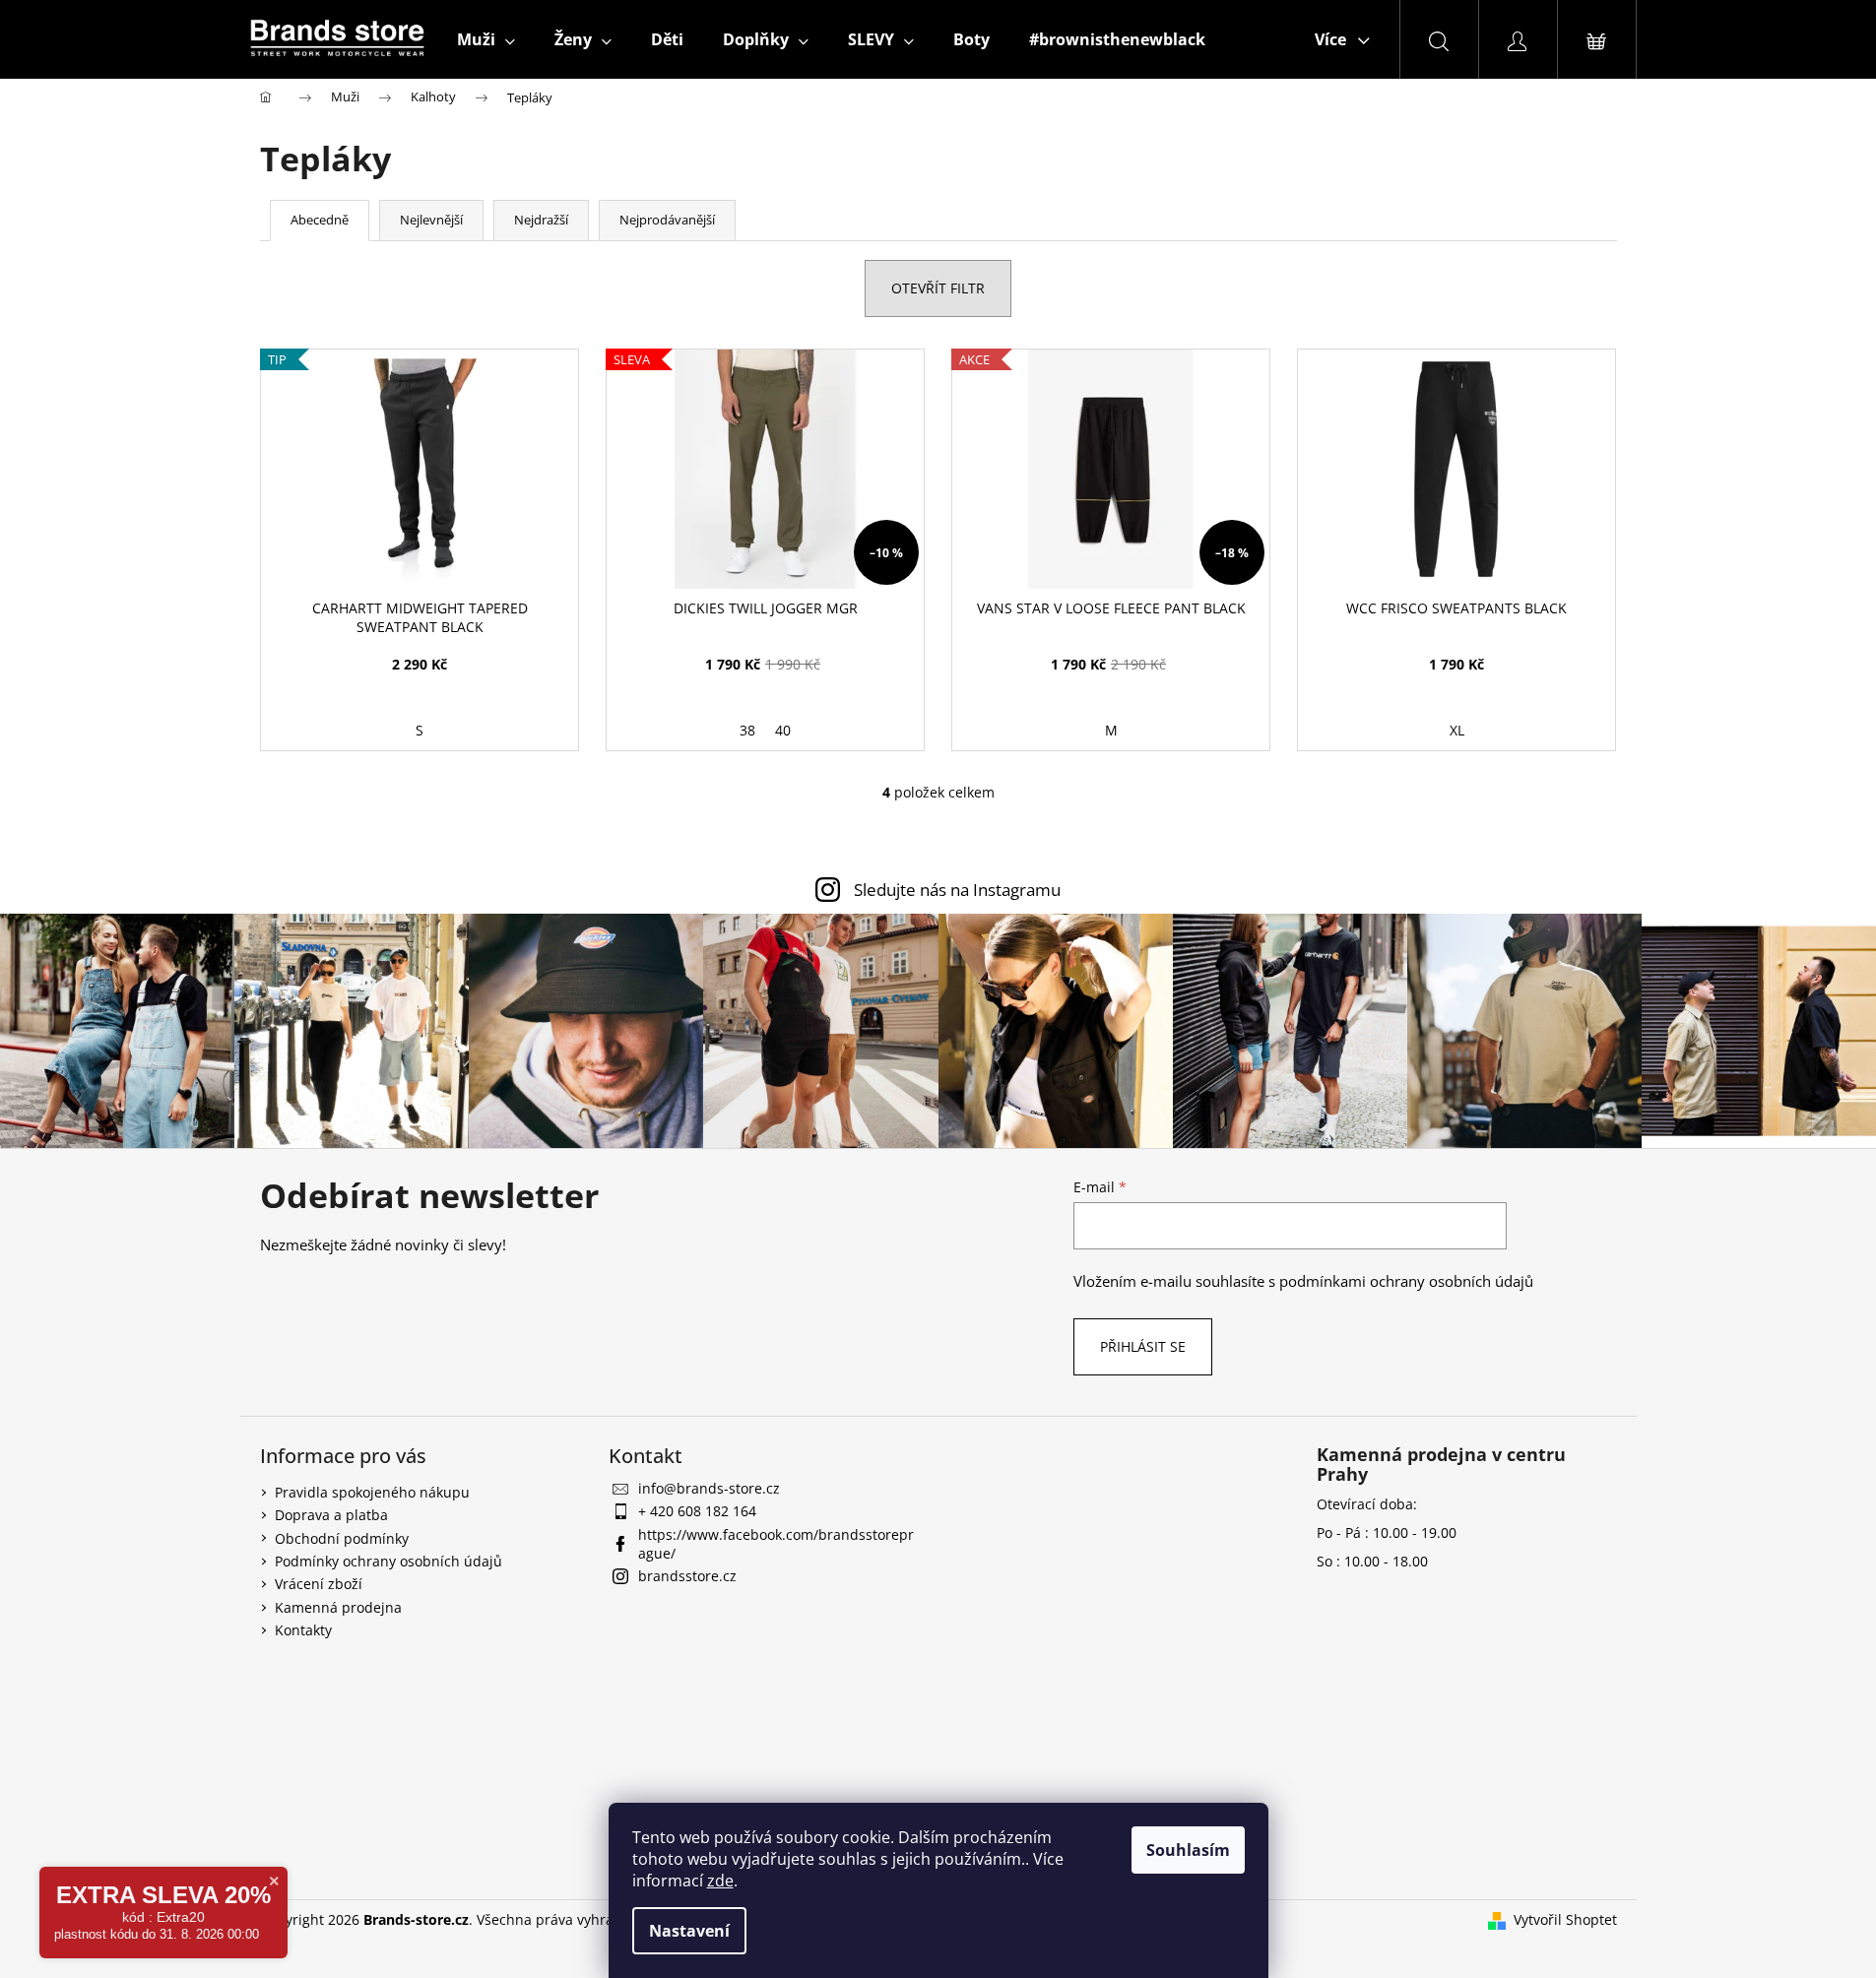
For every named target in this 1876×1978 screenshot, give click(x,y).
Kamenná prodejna (338, 1607)
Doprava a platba (331, 1515)
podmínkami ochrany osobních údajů (1406, 1281)
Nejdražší (541, 220)
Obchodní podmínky (342, 1538)
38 (747, 730)
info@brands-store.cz (709, 1488)
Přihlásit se (1143, 1346)
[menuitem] (486, 39)
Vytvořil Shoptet (1565, 1919)
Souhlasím (1188, 1850)
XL (1457, 730)
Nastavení (689, 1931)
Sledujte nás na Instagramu (957, 890)
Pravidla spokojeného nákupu (372, 1492)
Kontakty (303, 1630)
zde (720, 1881)
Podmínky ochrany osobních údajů (388, 1561)
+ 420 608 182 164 (697, 1511)
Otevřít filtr (938, 288)
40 (783, 730)
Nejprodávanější (667, 220)
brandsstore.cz (687, 1576)
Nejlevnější (431, 220)
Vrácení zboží (319, 1584)
